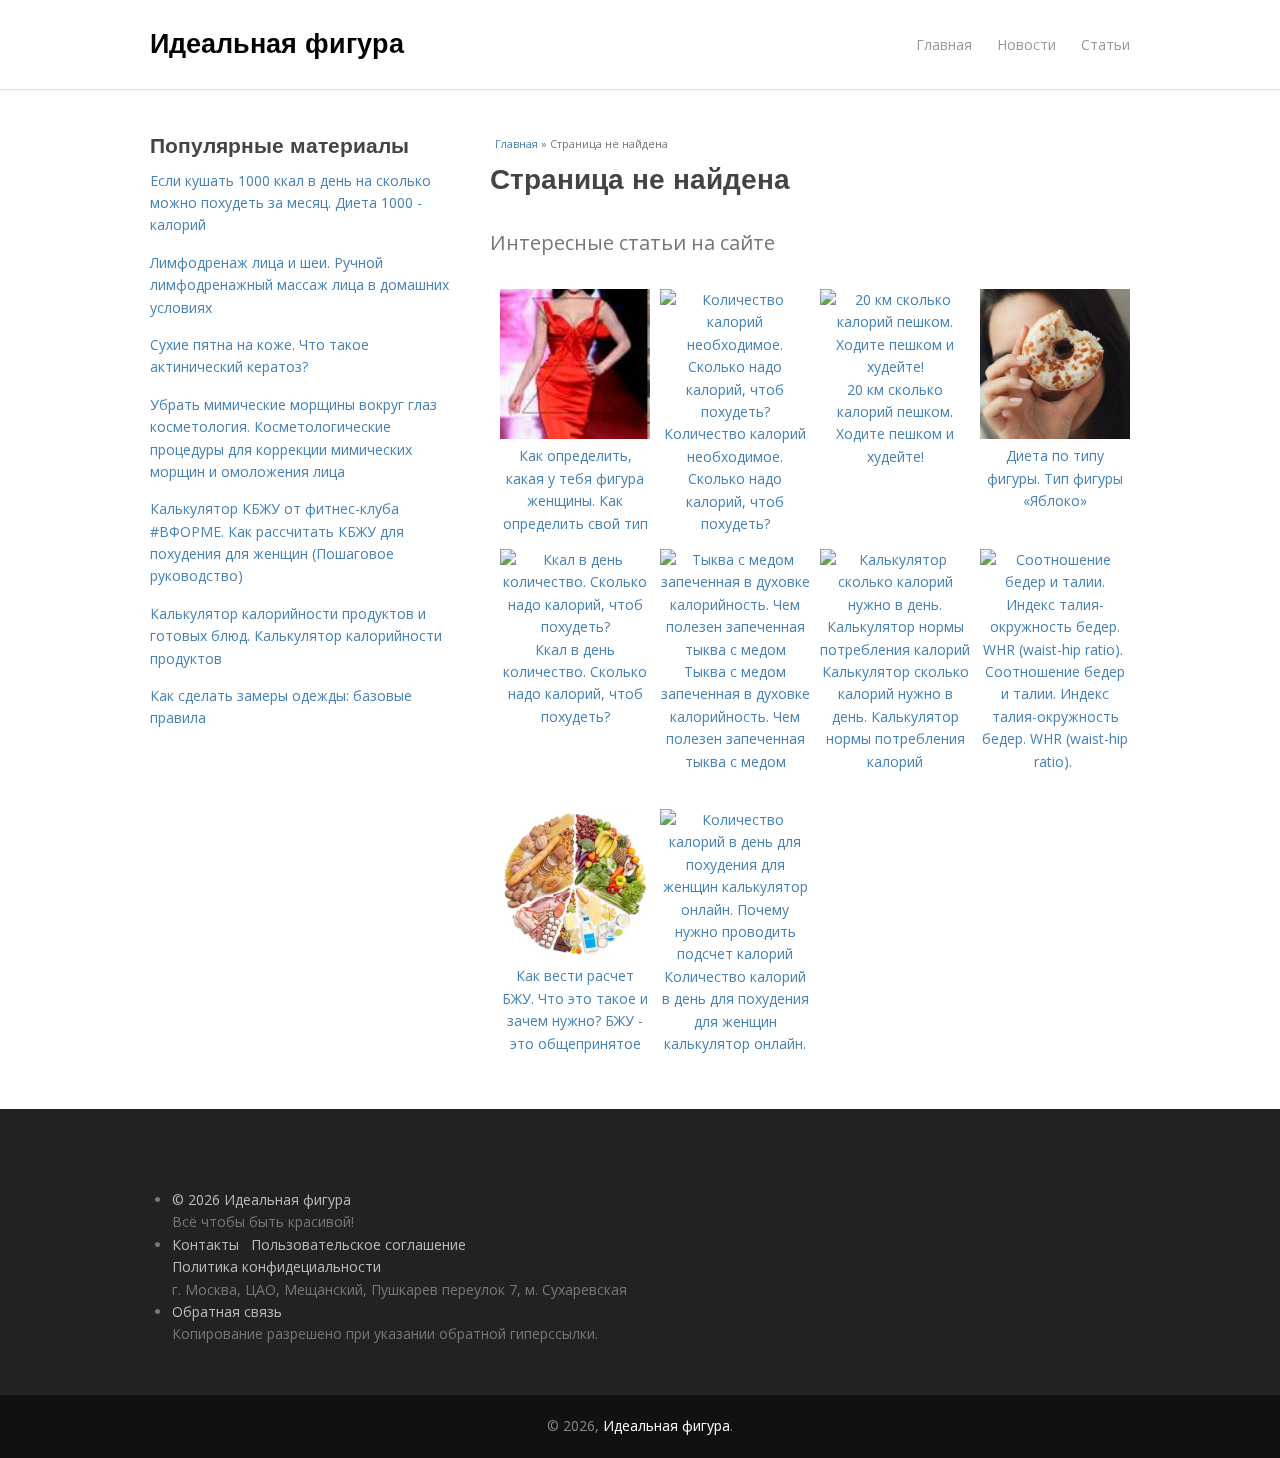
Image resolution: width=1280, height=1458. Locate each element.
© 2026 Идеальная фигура (261, 1199)
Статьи (1105, 44)
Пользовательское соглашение (358, 1244)
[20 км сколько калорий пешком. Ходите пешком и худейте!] (895, 366)
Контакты (205, 1244)
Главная (944, 44)
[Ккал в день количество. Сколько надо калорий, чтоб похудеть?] (575, 626)
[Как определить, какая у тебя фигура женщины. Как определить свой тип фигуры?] (575, 433)
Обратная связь (227, 1311)
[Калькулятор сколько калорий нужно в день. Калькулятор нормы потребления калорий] (895, 649)
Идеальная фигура (277, 42)
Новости (1026, 44)
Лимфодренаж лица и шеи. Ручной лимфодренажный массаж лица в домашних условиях (299, 285)
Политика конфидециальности (276, 1266)
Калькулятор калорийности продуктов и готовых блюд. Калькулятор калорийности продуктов (296, 636)
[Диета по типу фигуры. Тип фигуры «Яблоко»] (1055, 433)
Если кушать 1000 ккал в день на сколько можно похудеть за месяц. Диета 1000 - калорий (290, 203)
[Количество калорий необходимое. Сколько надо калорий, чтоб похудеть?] (735, 411)
